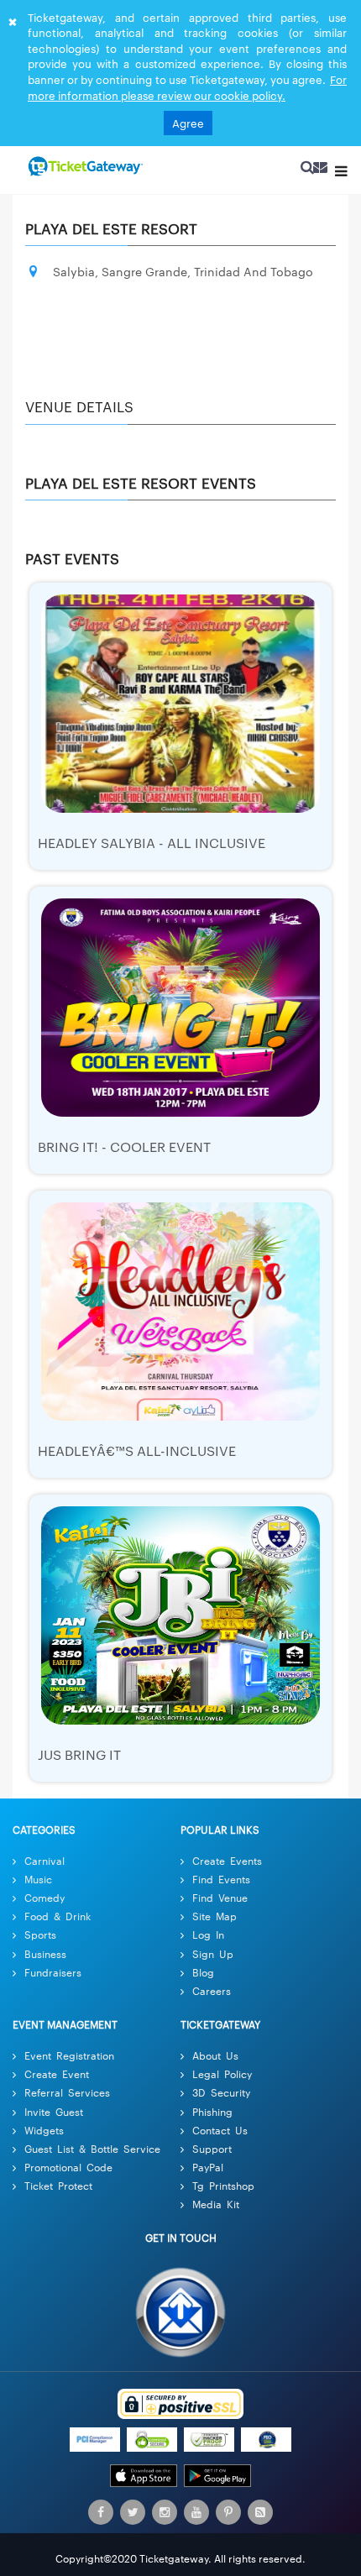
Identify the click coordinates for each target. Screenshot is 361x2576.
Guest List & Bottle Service (92, 2148)
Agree (188, 123)
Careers (212, 1990)
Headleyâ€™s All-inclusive (137, 1450)
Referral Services (67, 2093)
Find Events (221, 1879)
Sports (40, 1935)
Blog (203, 1972)
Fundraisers (53, 1972)
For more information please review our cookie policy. (187, 87)
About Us (215, 2055)
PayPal (208, 2167)
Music (38, 1879)
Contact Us (220, 2130)
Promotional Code (68, 2167)
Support (212, 2148)
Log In (208, 1935)
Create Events (227, 1860)
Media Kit (216, 2204)
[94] (84, 167)
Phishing (212, 2111)
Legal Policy (222, 2073)
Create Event (57, 2073)
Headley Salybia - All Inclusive (152, 843)
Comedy (44, 1897)
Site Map (215, 1916)
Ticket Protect (58, 2185)
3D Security (221, 2093)
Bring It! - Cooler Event (124, 1147)
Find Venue (220, 1897)
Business (45, 1953)
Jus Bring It (79, 1754)
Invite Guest (54, 2111)
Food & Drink (58, 1916)
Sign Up (213, 1953)
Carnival (44, 1860)
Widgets (44, 2130)
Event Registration (69, 2055)
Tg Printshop (223, 2185)
